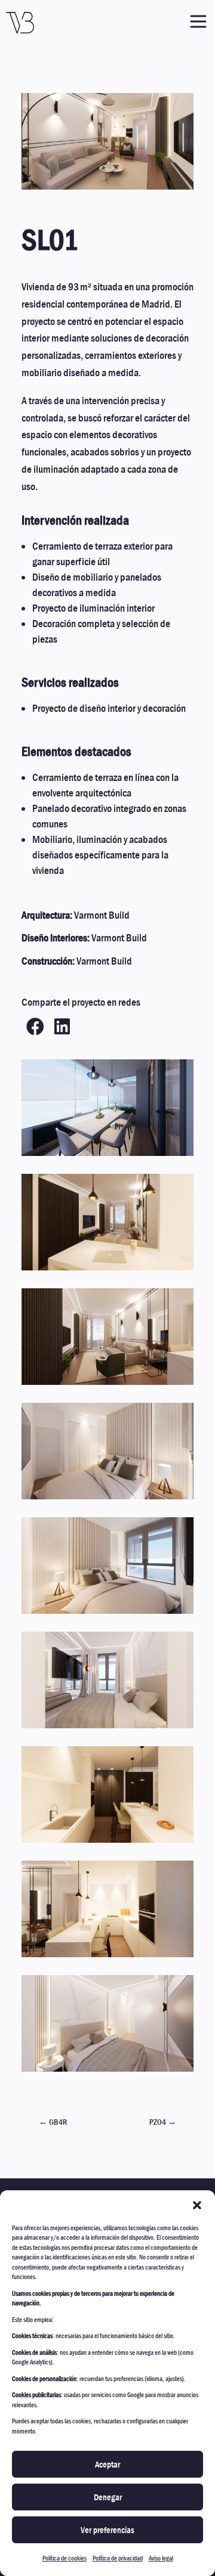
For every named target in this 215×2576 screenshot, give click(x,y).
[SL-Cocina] (107, 1957)
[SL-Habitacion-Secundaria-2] (107, 1499)
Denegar (108, 2497)
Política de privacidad (118, 2558)
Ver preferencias (107, 2530)
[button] (197, 2205)
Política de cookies (64, 2558)
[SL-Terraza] (107, 1156)
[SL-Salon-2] (107, 1385)
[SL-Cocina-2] (107, 1842)
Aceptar (107, 2465)
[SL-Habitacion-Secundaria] (107, 1614)
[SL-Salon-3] (107, 189)
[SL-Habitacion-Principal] (107, 1728)
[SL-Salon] (107, 1270)
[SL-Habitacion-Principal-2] (107, 2071)
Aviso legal (161, 2558)
